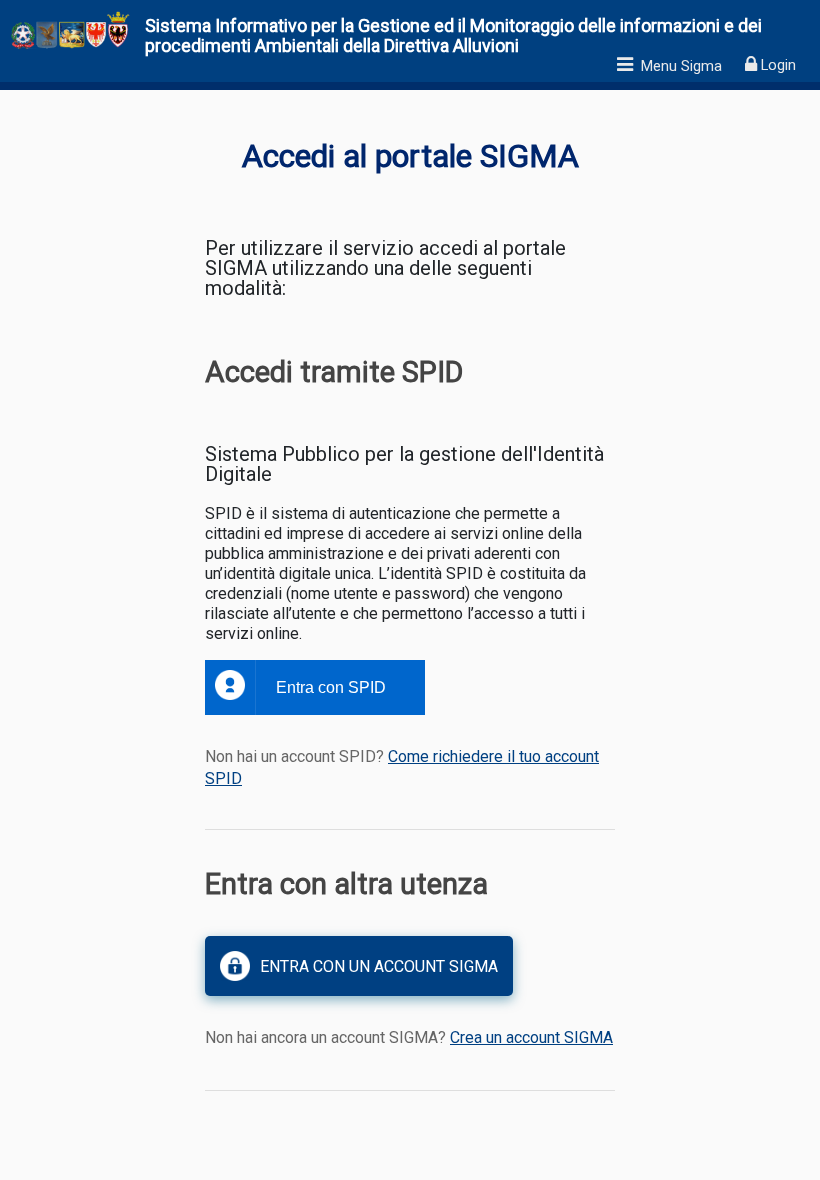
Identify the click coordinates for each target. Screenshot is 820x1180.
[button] (359, 966)
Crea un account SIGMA (531, 1037)
